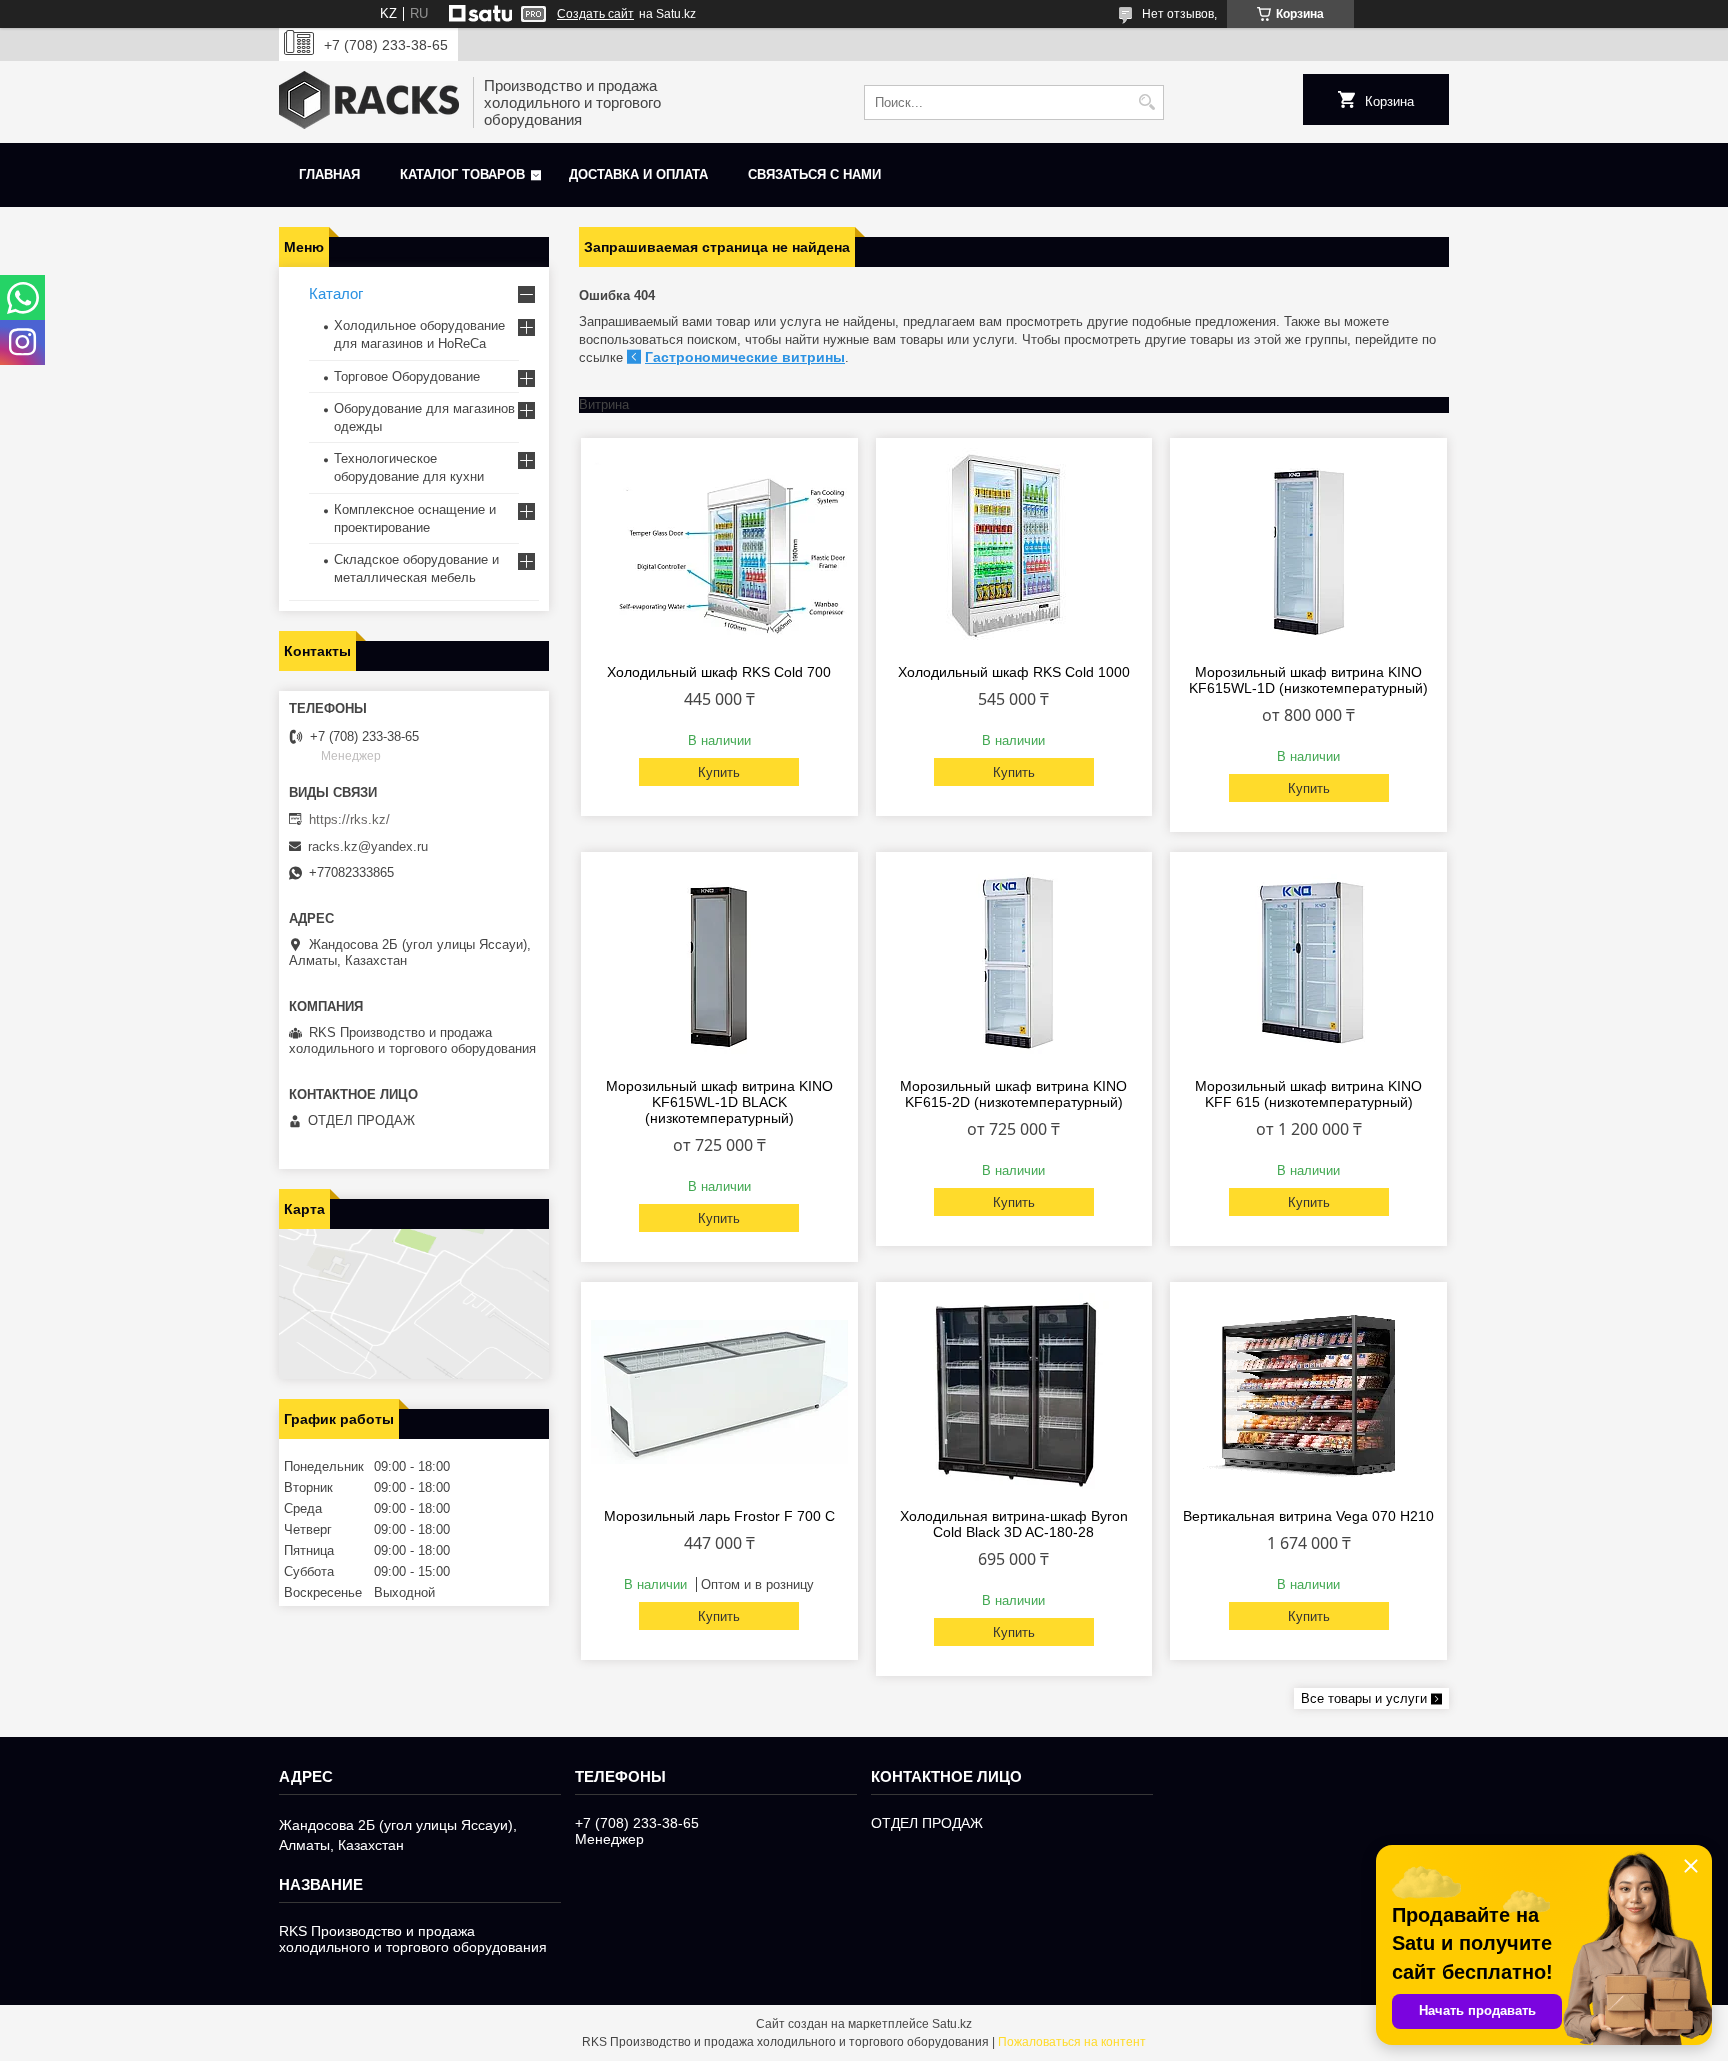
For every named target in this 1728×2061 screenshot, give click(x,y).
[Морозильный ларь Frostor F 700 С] (719, 1392)
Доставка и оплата (638, 174)
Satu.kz (952, 2024)
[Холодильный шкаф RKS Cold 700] (719, 548)
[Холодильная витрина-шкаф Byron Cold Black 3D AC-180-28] (1014, 1392)
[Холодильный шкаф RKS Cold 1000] (1014, 548)
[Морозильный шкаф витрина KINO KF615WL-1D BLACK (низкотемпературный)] (719, 962)
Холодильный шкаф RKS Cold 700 (719, 672)
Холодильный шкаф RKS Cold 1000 (1014, 672)
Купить (719, 772)
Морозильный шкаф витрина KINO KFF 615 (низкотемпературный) (1308, 1094)
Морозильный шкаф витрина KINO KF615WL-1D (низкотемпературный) (1308, 680)
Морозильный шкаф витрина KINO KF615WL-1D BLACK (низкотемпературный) (719, 1102)
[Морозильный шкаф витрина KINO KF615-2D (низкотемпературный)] (1014, 962)
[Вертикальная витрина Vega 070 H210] (1308, 1392)
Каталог (336, 293)
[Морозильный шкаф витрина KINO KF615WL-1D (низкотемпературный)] (1308, 548)
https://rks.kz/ (349, 819)
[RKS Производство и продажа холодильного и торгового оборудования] (369, 102)
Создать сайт (595, 14)
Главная (329, 174)
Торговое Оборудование (407, 376)
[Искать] (1146, 102)
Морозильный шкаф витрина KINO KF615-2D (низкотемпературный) (1013, 1094)
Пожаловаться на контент (1072, 2042)
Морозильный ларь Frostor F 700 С (719, 1516)
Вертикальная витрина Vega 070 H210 (1308, 1516)
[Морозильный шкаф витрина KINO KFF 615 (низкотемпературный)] (1308, 962)
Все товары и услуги (1364, 1698)
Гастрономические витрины (745, 357)
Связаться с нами (814, 174)
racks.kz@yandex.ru (368, 846)
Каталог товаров (462, 174)
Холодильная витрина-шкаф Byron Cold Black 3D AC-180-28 (1014, 1524)
